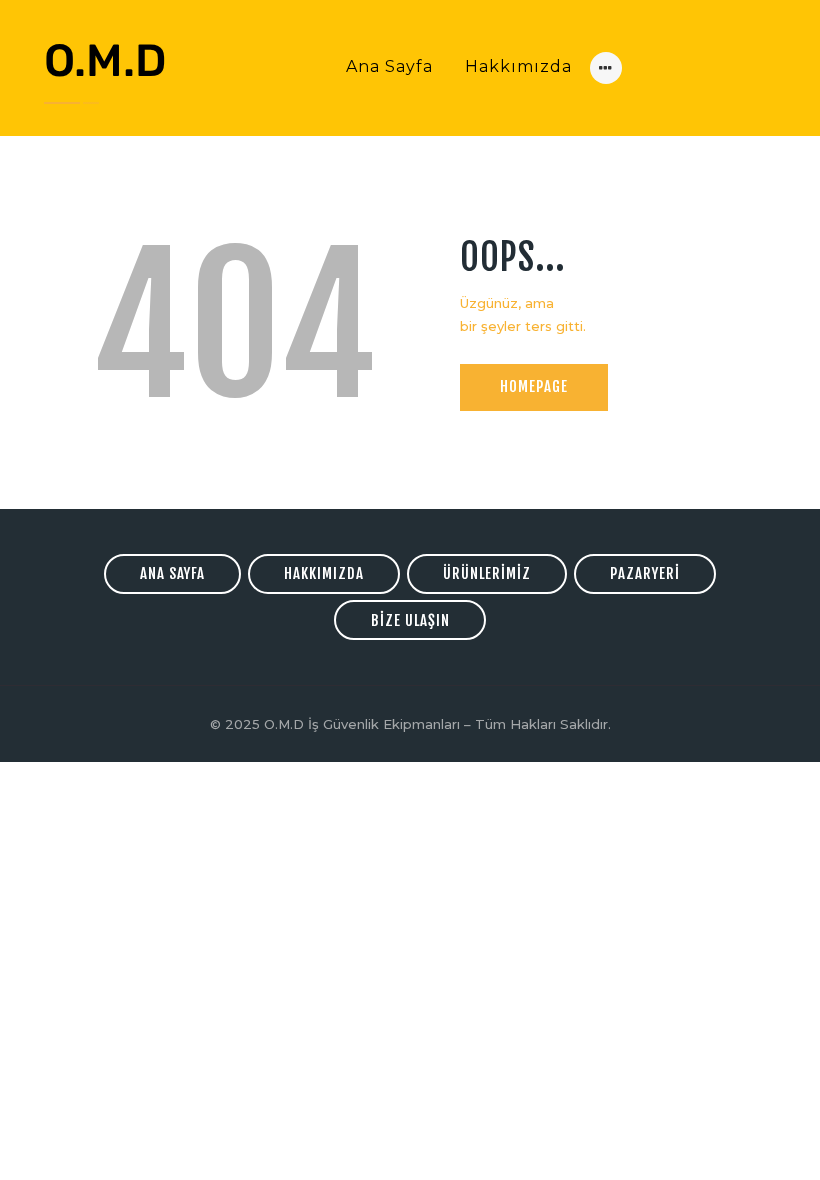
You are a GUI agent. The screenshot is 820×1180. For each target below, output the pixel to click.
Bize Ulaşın (410, 620)
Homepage (534, 386)
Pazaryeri (645, 573)
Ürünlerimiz (487, 573)
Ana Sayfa (172, 573)
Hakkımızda (324, 573)
